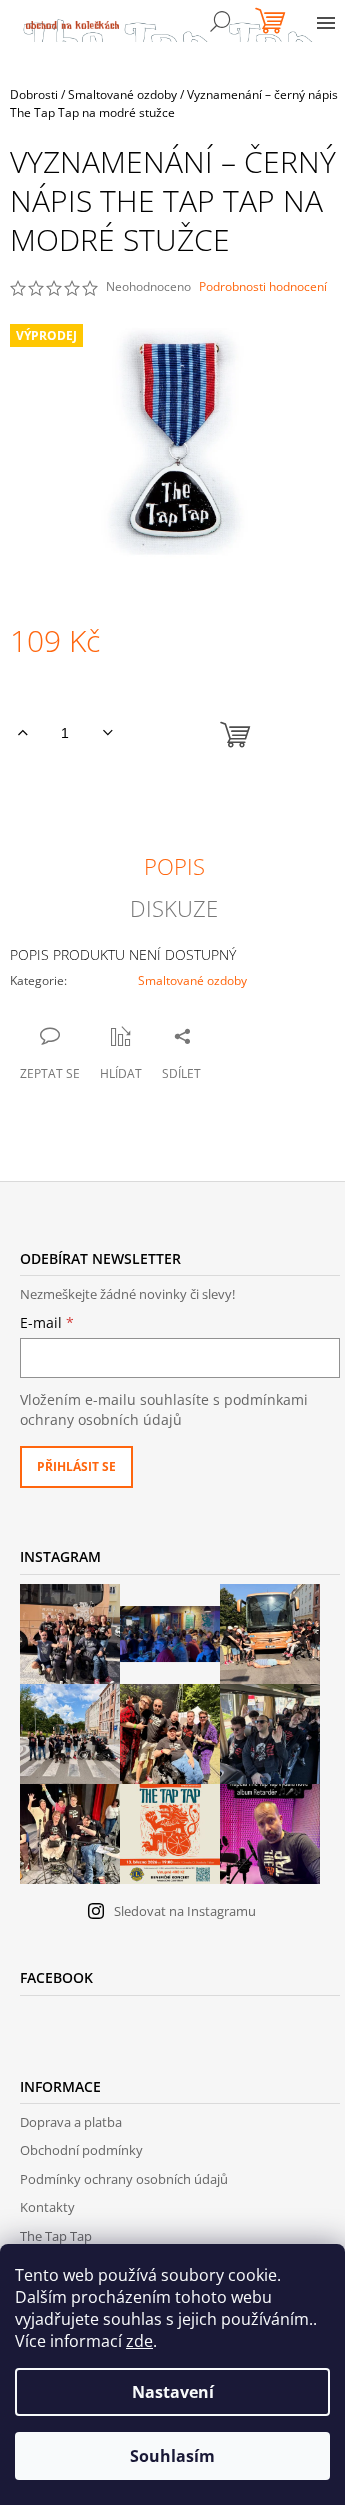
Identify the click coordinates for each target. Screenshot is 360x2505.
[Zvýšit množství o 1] (22, 733)
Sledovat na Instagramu (185, 1911)
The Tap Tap (56, 2236)
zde (139, 2341)
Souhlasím (172, 2456)
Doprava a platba (71, 2122)
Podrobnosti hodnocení (263, 287)
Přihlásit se (76, 1466)
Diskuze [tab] (174, 908)
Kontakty (47, 2207)
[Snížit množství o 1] (107, 733)
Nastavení (173, 2392)
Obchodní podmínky (81, 2150)
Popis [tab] (174, 866)
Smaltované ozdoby (192, 980)
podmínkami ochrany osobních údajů (164, 1409)
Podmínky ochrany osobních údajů (124, 2179)
